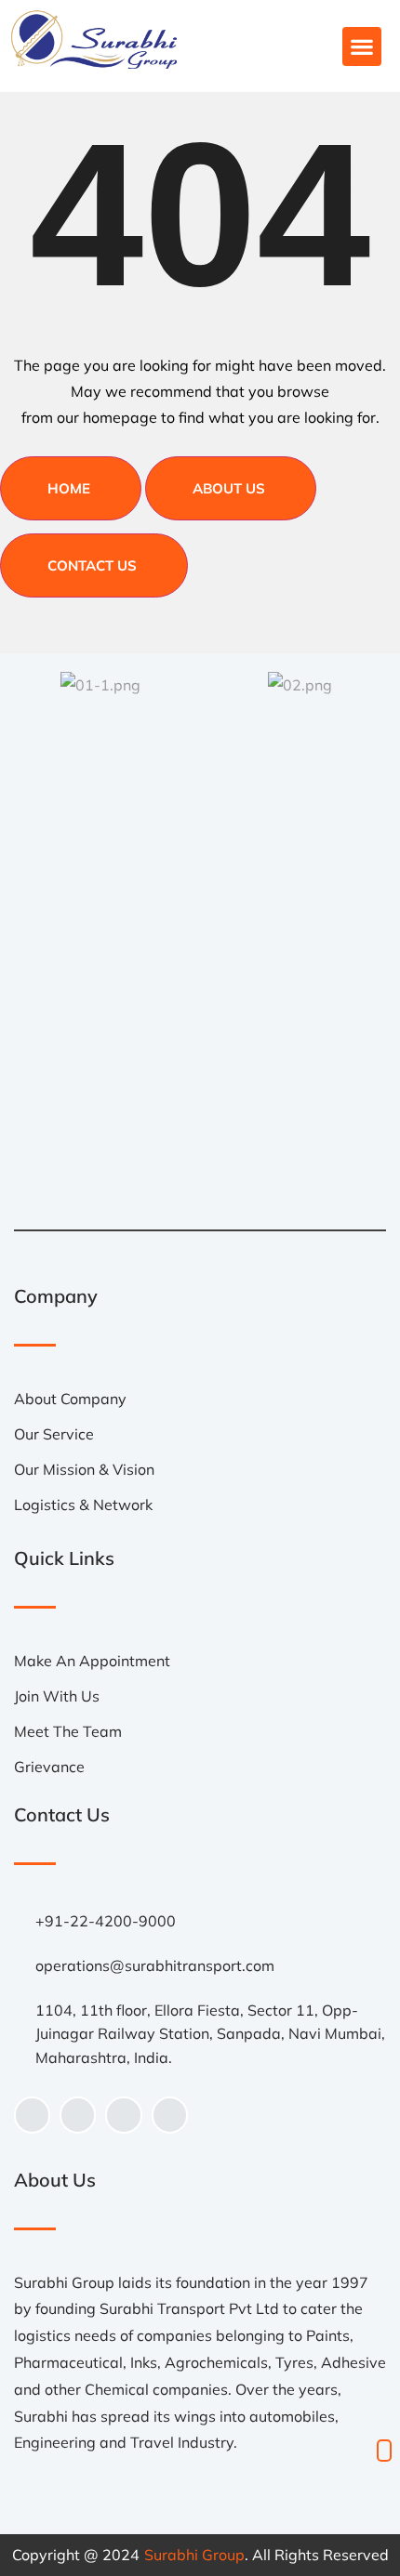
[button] (362, 46)
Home (69, 488)
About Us (229, 488)
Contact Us (92, 565)
